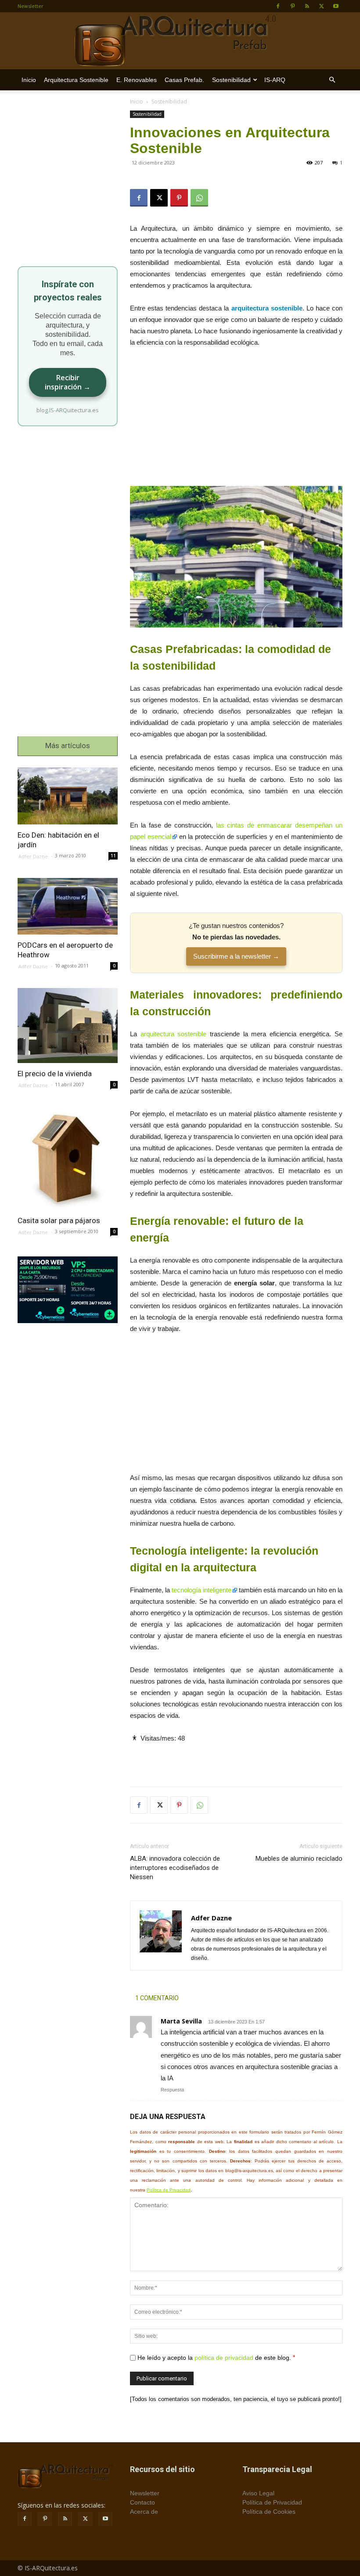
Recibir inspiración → (68, 382)
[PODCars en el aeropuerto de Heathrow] (68, 906)
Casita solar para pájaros (59, 1220)
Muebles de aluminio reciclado (299, 1859)
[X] (321, 6)
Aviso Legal (258, 2493)
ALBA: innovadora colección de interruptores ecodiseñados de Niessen (175, 1868)
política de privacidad (224, 2358)
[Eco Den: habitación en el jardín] (68, 796)
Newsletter (31, 6)
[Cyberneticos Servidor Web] (68, 1290)
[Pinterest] (292, 6)
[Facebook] (278, 6)
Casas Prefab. (184, 80)
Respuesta (172, 2090)
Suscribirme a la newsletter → (236, 956)
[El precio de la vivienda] (68, 1026)
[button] (332, 80)
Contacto (142, 2502)
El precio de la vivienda (55, 1074)
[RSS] (307, 6)
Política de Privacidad (169, 2190)
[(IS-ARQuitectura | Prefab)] (180, 41)
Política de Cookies (269, 2512)
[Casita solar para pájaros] (68, 1158)
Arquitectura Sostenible (76, 80)
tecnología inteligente (202, 1590)
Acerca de (144, 2512)
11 (113, 856)
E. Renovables (137, 80)
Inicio (29, 80)
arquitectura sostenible (174, 1034)
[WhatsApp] (199, 198)
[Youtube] (336, 6)
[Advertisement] (236, 421)
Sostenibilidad (231, 80)
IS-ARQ (275, 80)
